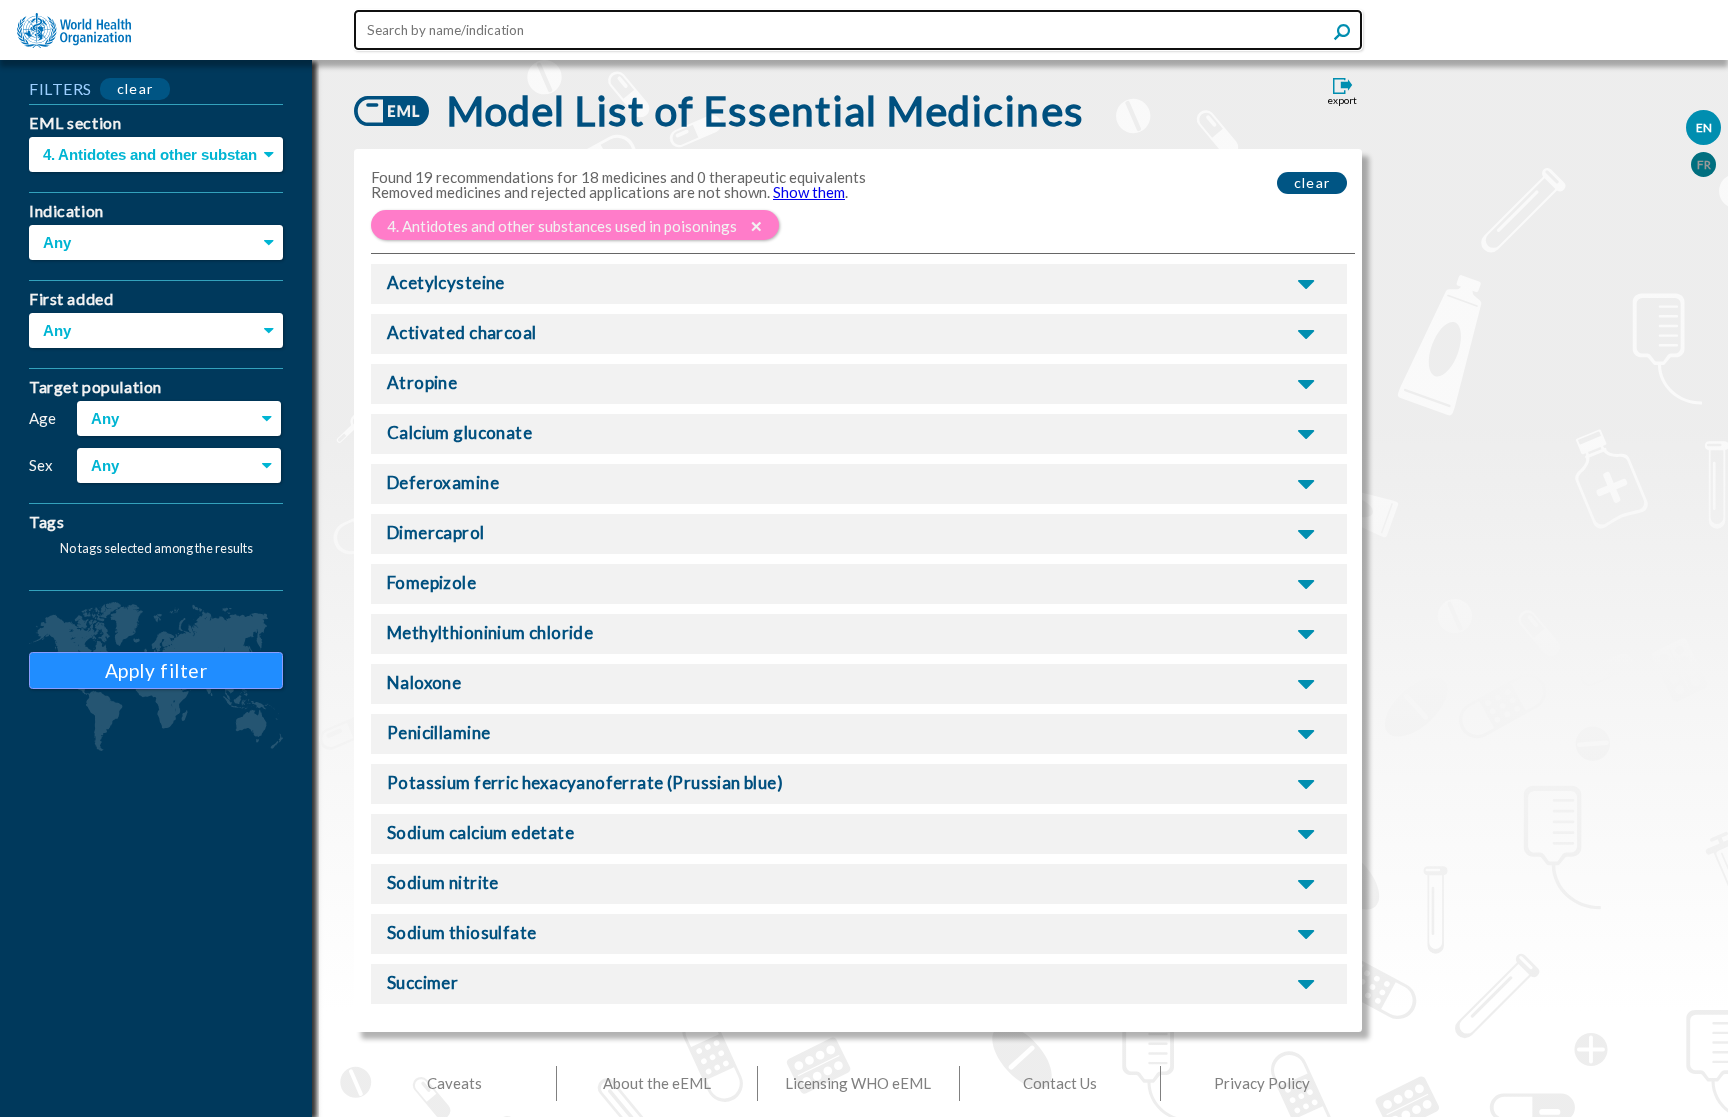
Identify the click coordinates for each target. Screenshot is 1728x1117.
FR (1704, 164)
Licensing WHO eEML (858, 1083)
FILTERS (60, 88)
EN (1704, 127)
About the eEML (657, 1083)
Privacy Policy (1262, 1083)
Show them (809, 192)
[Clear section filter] (756, 226)
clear (135, 88)
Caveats (454, 1083)
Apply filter (156, 670)
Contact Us (1060, 1083)
